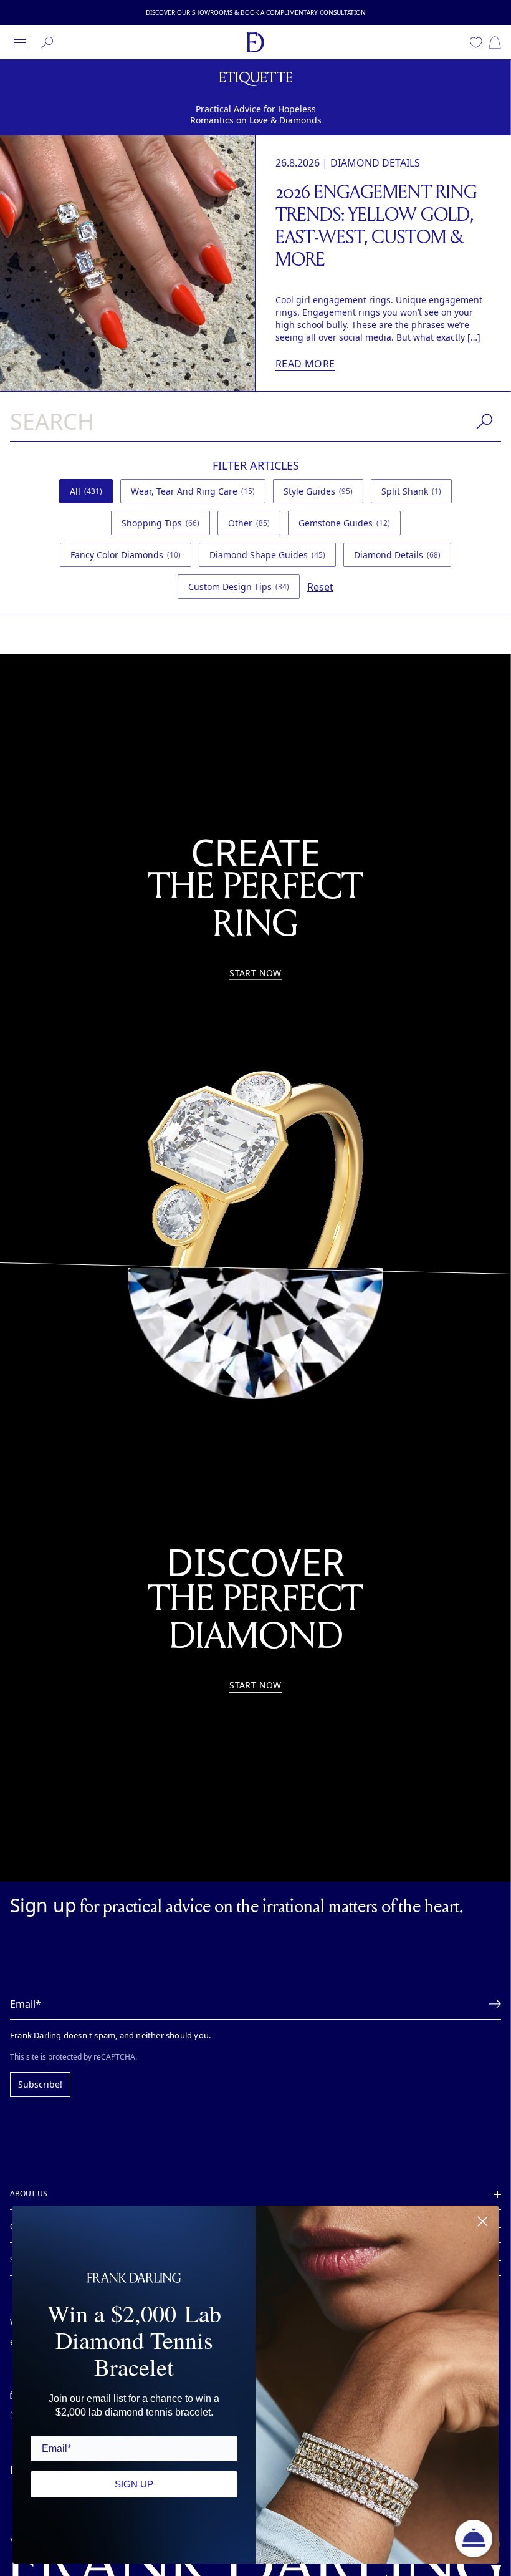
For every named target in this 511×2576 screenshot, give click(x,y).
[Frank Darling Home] (255, 42)
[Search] (47, 42)
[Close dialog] (483, 2221)
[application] (474, 2539)
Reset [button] (440, 555)
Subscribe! (38, 2052)
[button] (491, 1972)
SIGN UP (134, 2483)
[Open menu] (20, 42)
